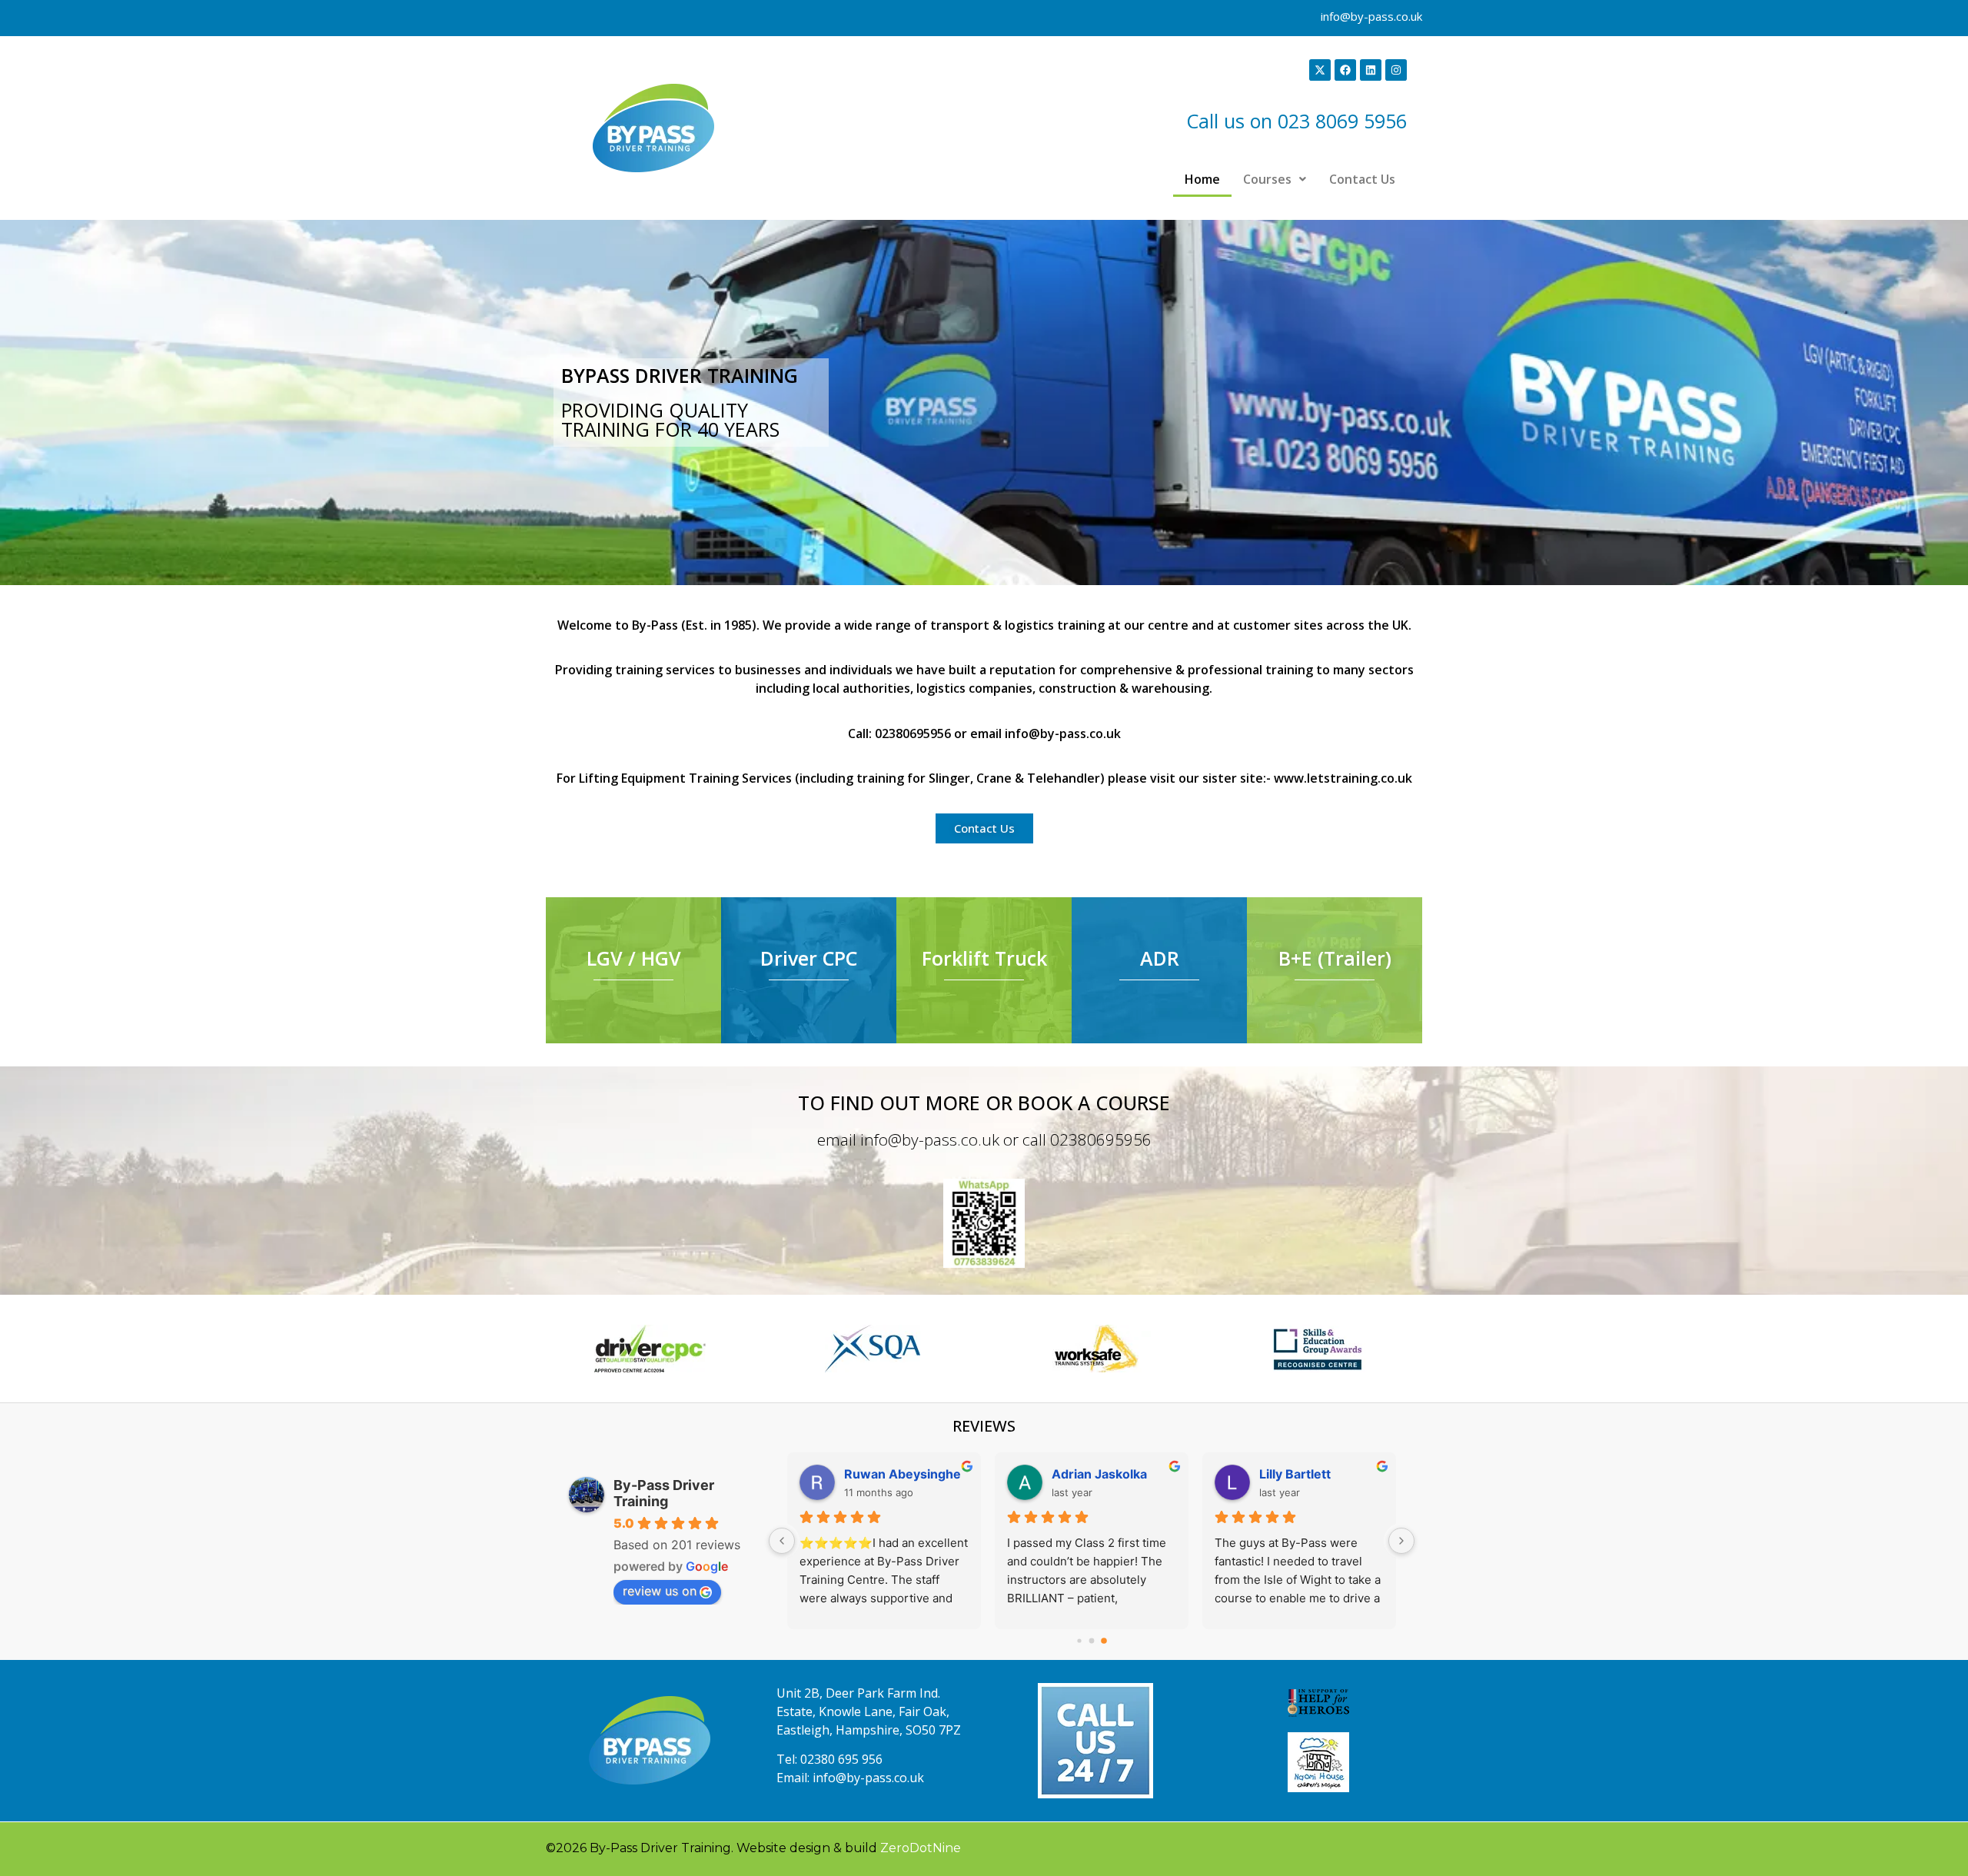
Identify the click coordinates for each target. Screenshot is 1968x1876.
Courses (1267, 179)
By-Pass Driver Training (664, 1493)
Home (1202, 179)
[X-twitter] (1320, 70)
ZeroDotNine (921, 1848)
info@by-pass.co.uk (1371, 16)
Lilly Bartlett (1295, 1474)
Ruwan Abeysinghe (903, 1474)
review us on (660, 1591)
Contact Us (1362, 179)
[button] (1275, 179)
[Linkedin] (1371, 70)
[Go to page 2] (1104, 1641)
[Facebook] (1345, 70)
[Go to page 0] (1079, 1640)
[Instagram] (1396, 70)
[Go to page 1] (1092, 1641)
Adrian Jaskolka (1099, 1474)
